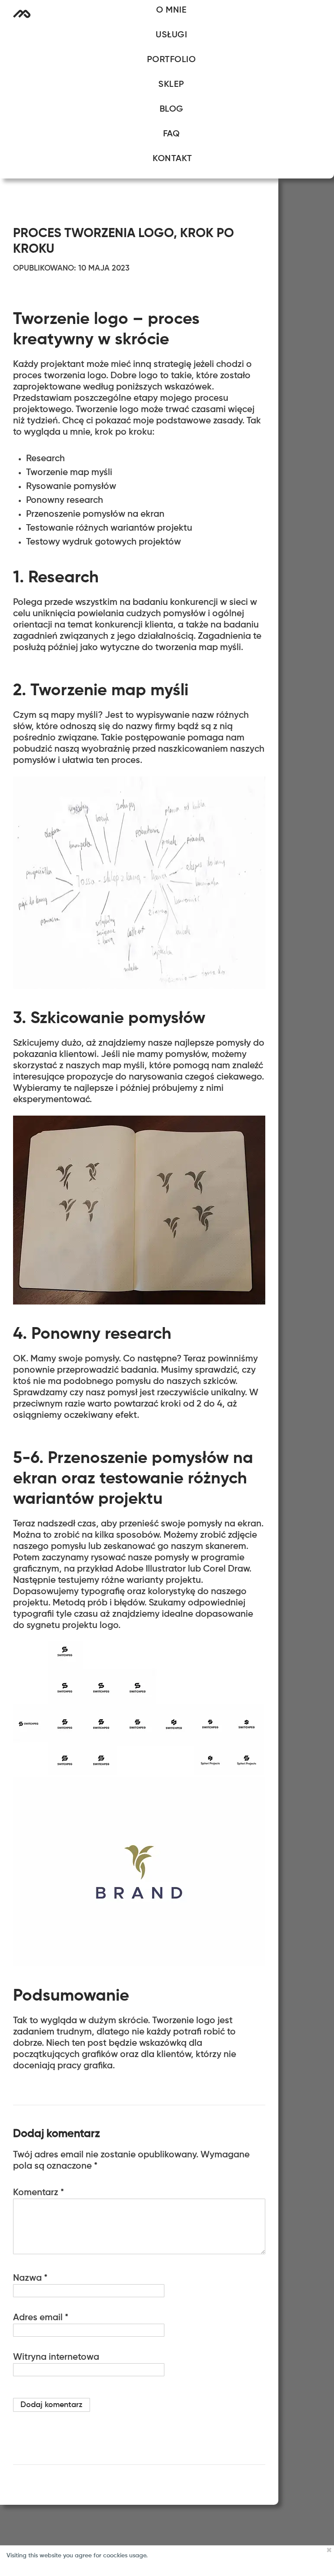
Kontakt (172, 159)
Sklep (171, 85)
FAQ (172, 134)
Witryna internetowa (56, 2357)
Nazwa (30, 2278)
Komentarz (38, 2193)
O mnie (171, 10)
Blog (172, 109)
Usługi (171, 35)
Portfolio (172, 60)
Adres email (41, 2318)
